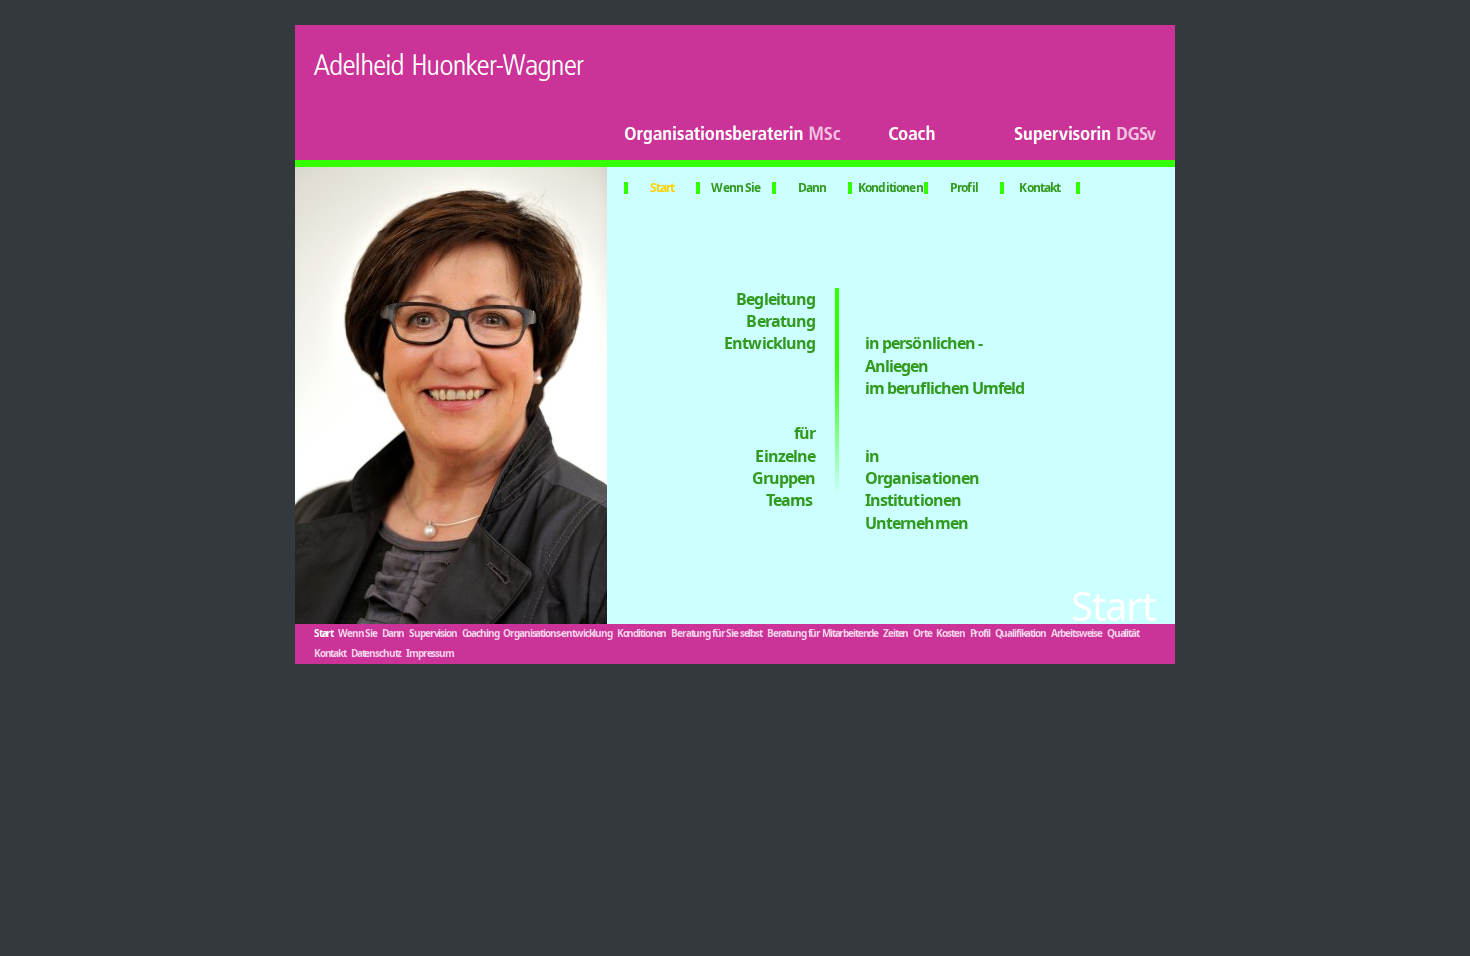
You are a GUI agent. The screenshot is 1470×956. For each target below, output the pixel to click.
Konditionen (890, 188)
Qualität (1123, 633)
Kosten (950, 633)
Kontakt (1039, 188)
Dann (812, 188)
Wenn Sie (735, 188)
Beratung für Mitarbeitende (822, 633)
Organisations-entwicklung (557, 633)
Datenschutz (376, 653)
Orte (922, 633)
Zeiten (895, 633)
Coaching (480, 633)
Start (662, 188)
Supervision (432, 633)
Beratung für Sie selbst (716, 633)
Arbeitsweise (1076, 633)
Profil (964, 188)
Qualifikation (1020, 633)
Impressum (430, 653)
